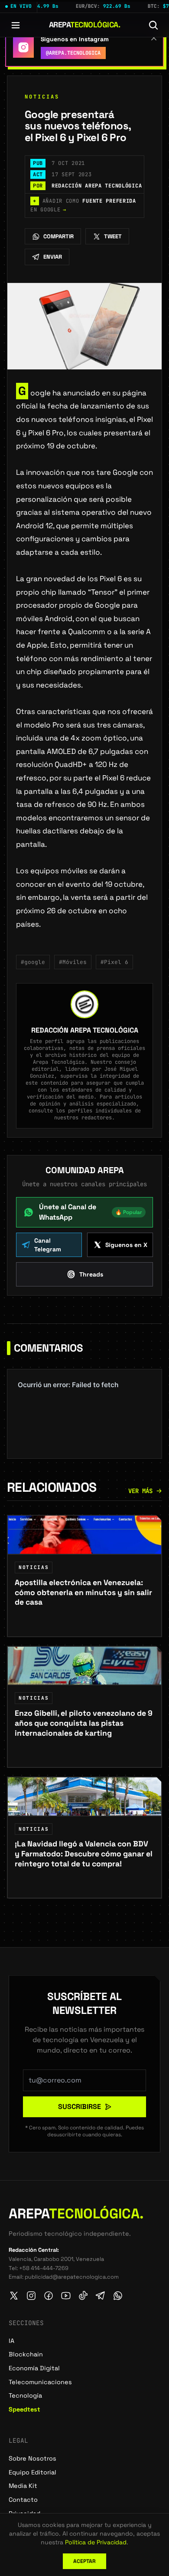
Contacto (23, 2500)
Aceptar (84, 2561)
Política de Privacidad (96, 2542)
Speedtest (24, 2409)
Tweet (113, 236)
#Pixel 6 (114, 962)
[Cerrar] (154, 38)
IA (11, 2341)
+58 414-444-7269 (44, 2268)
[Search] (153, 25)
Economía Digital (34, 2368)
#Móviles (73, 962)
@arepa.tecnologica (73, 53)
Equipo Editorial (32, 2472)
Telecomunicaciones (40, 2382)
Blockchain (26, 2354)
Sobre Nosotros (32, 2458)
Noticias (42, 97)
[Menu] (16, 25)
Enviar (53, 257)
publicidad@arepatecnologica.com (72, 2277)
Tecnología (25, 2395)
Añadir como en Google (83, 205)
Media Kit (23, 2486)
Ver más (140, 1491)
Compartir (58, 236)
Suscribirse (80, 2107)
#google (33, 962)
